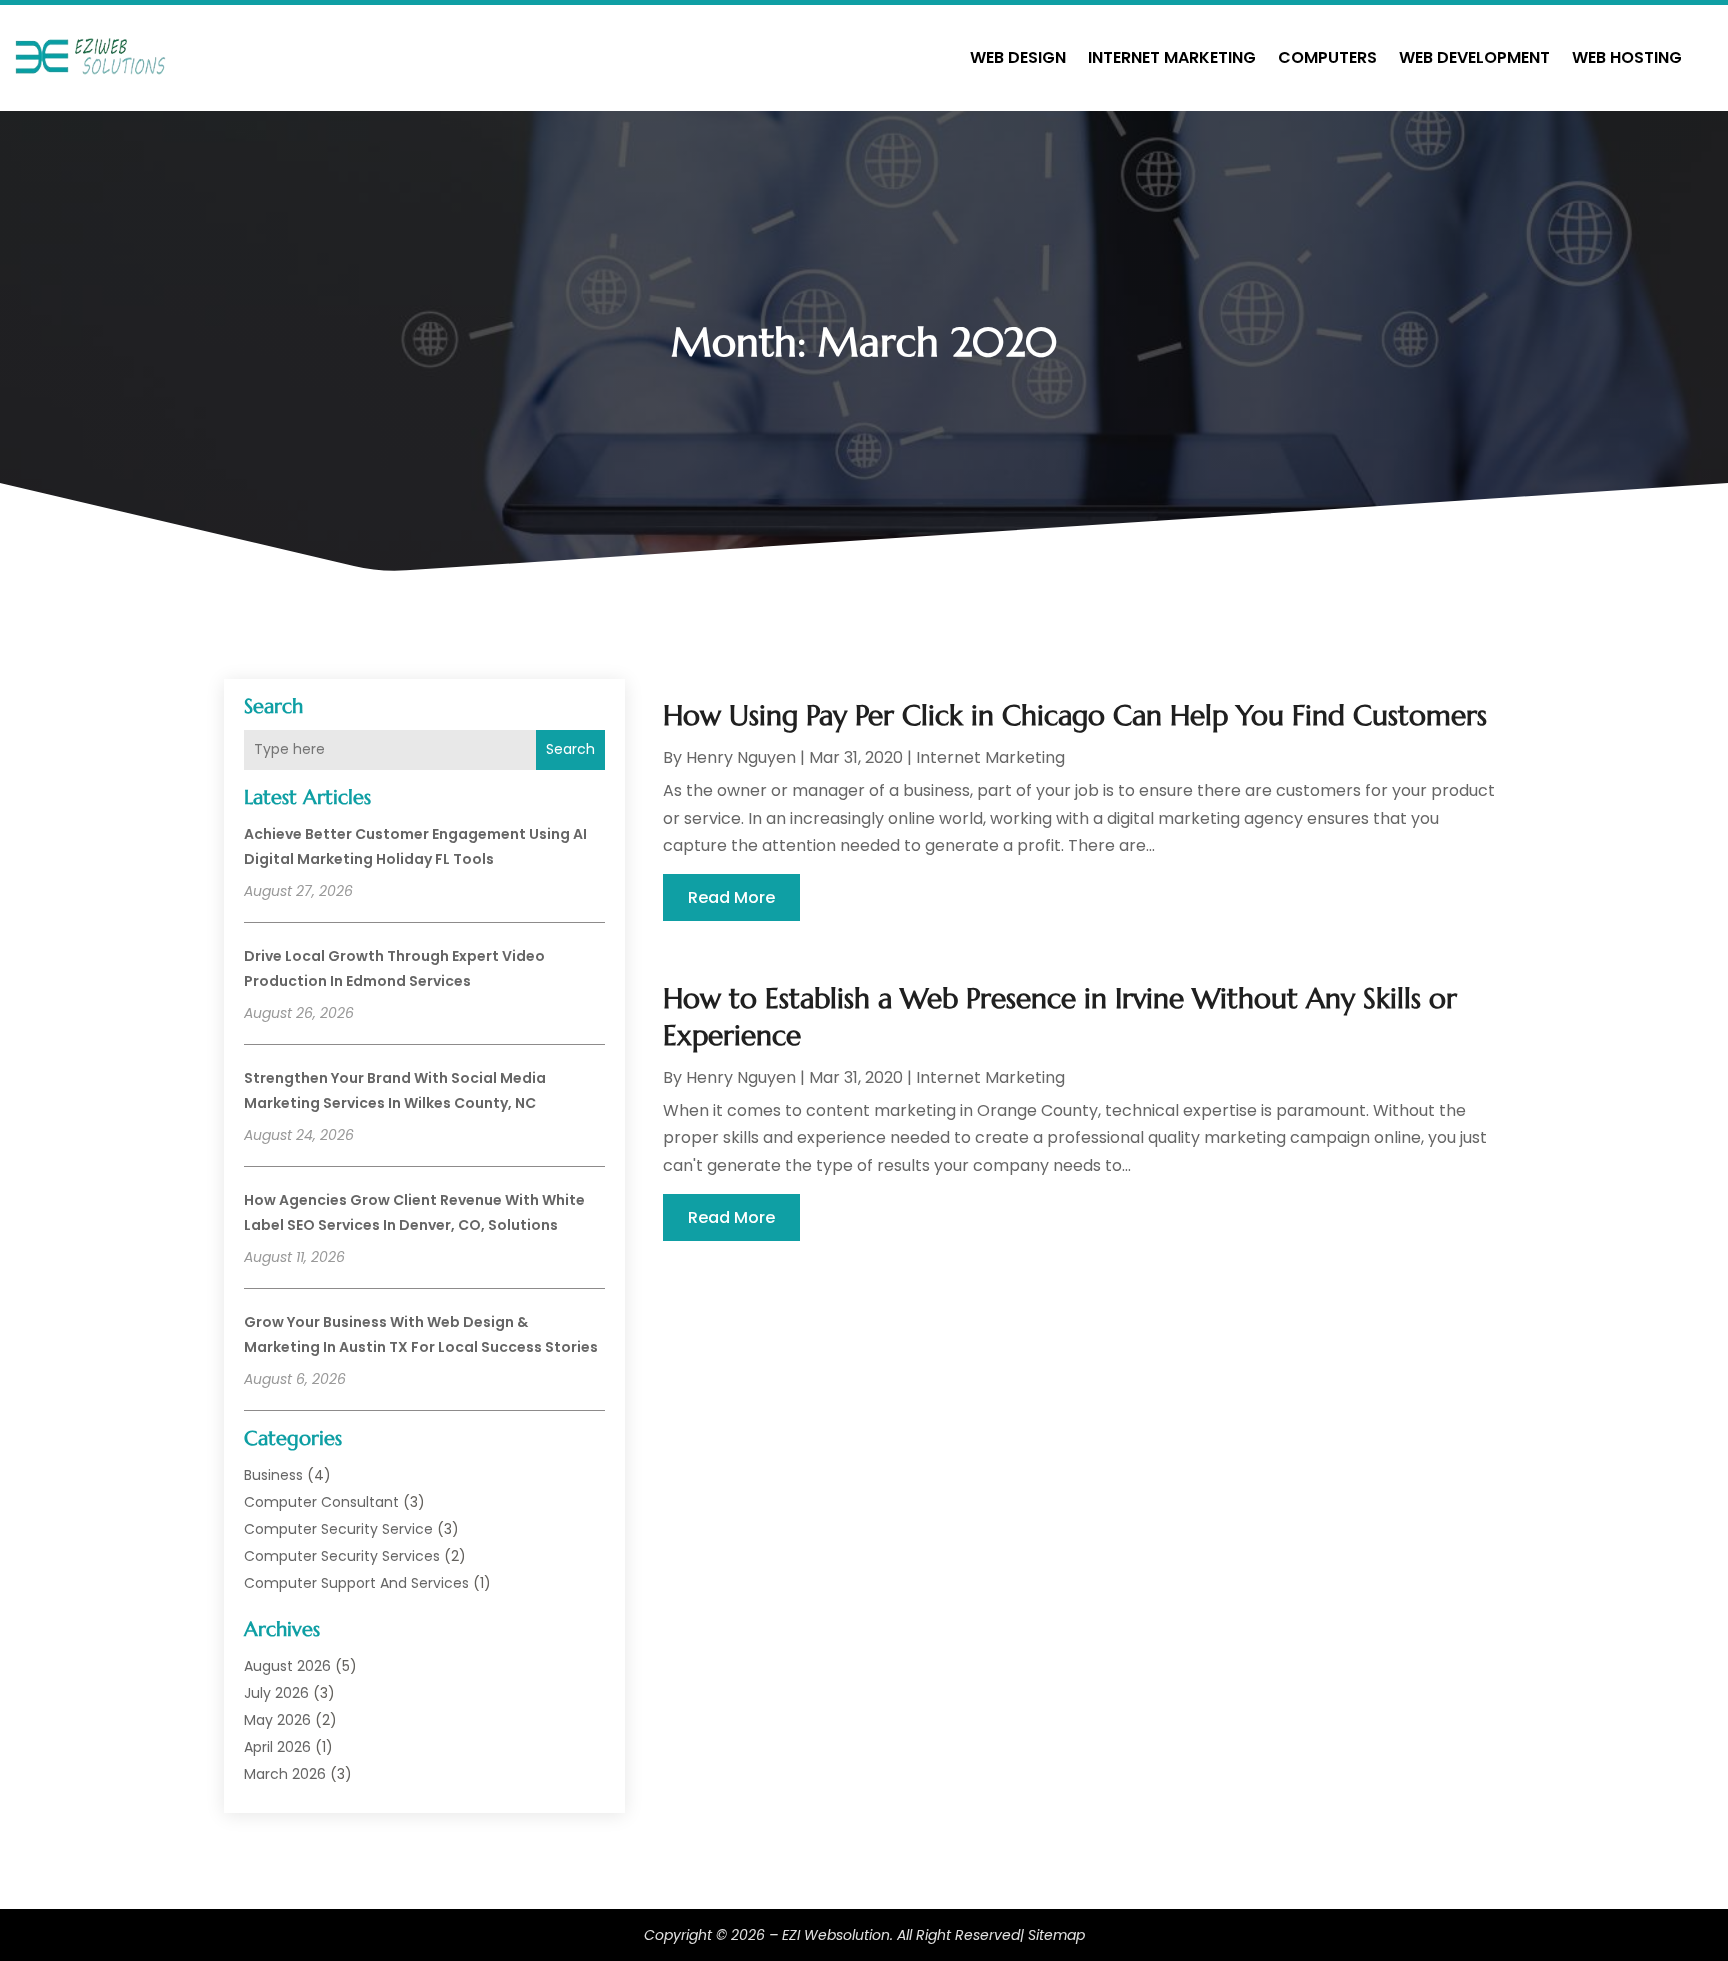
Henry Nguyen (741, 757)
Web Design (1018, 57)
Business (273, 1475)
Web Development (1474, 57)
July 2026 (276, 1693)
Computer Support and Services (356, 1583)
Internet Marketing (1172, 57)
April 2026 (277, 1747)
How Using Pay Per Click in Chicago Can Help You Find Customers (1075, 715)
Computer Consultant (321, 1502)
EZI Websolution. (837, 1935)
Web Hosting (1627, 57)
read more (731, 897)
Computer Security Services (342, 1556)
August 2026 (287, 1666)
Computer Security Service (338, 1529)
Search (570, 749)
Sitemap (1056, 1935)
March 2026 (285, 1774)
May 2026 (277, 1720)
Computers (1327, 57)
